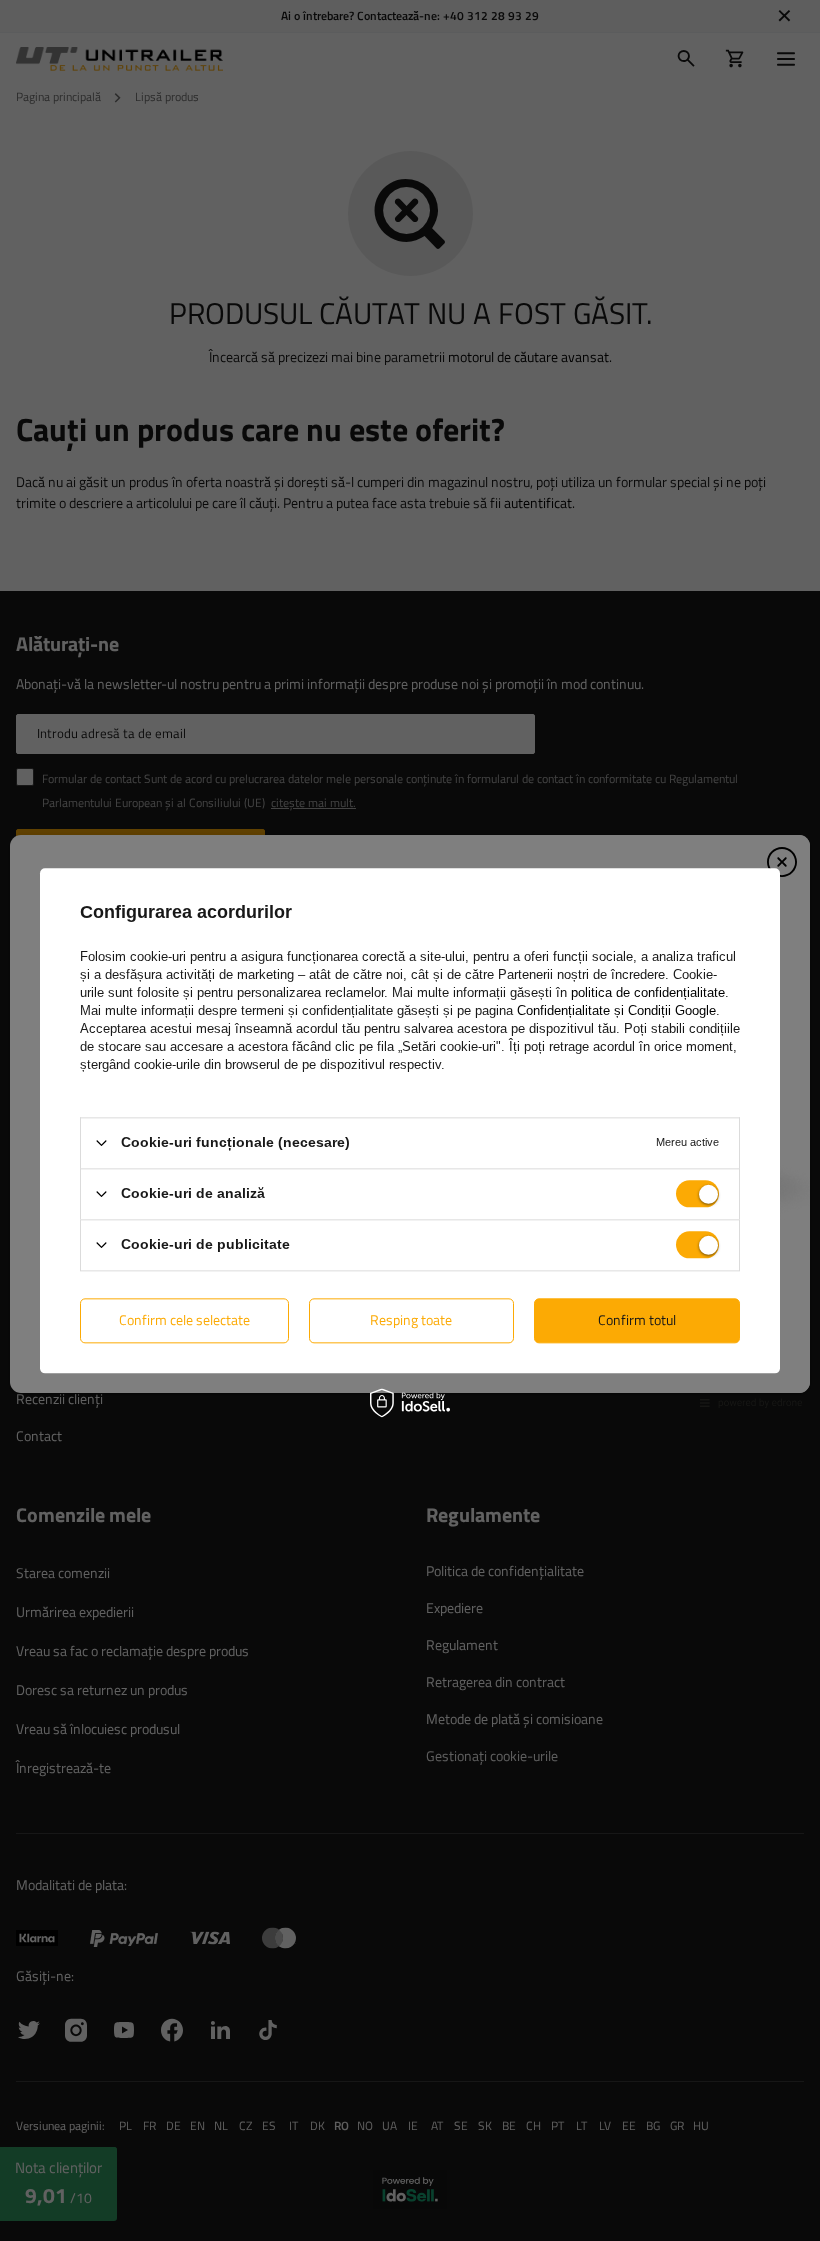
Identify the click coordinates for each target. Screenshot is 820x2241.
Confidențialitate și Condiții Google (616, 1010)
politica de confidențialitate (648, 992)
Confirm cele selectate (184, 1319)
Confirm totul (637, 1319)
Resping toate (411, 1319)
